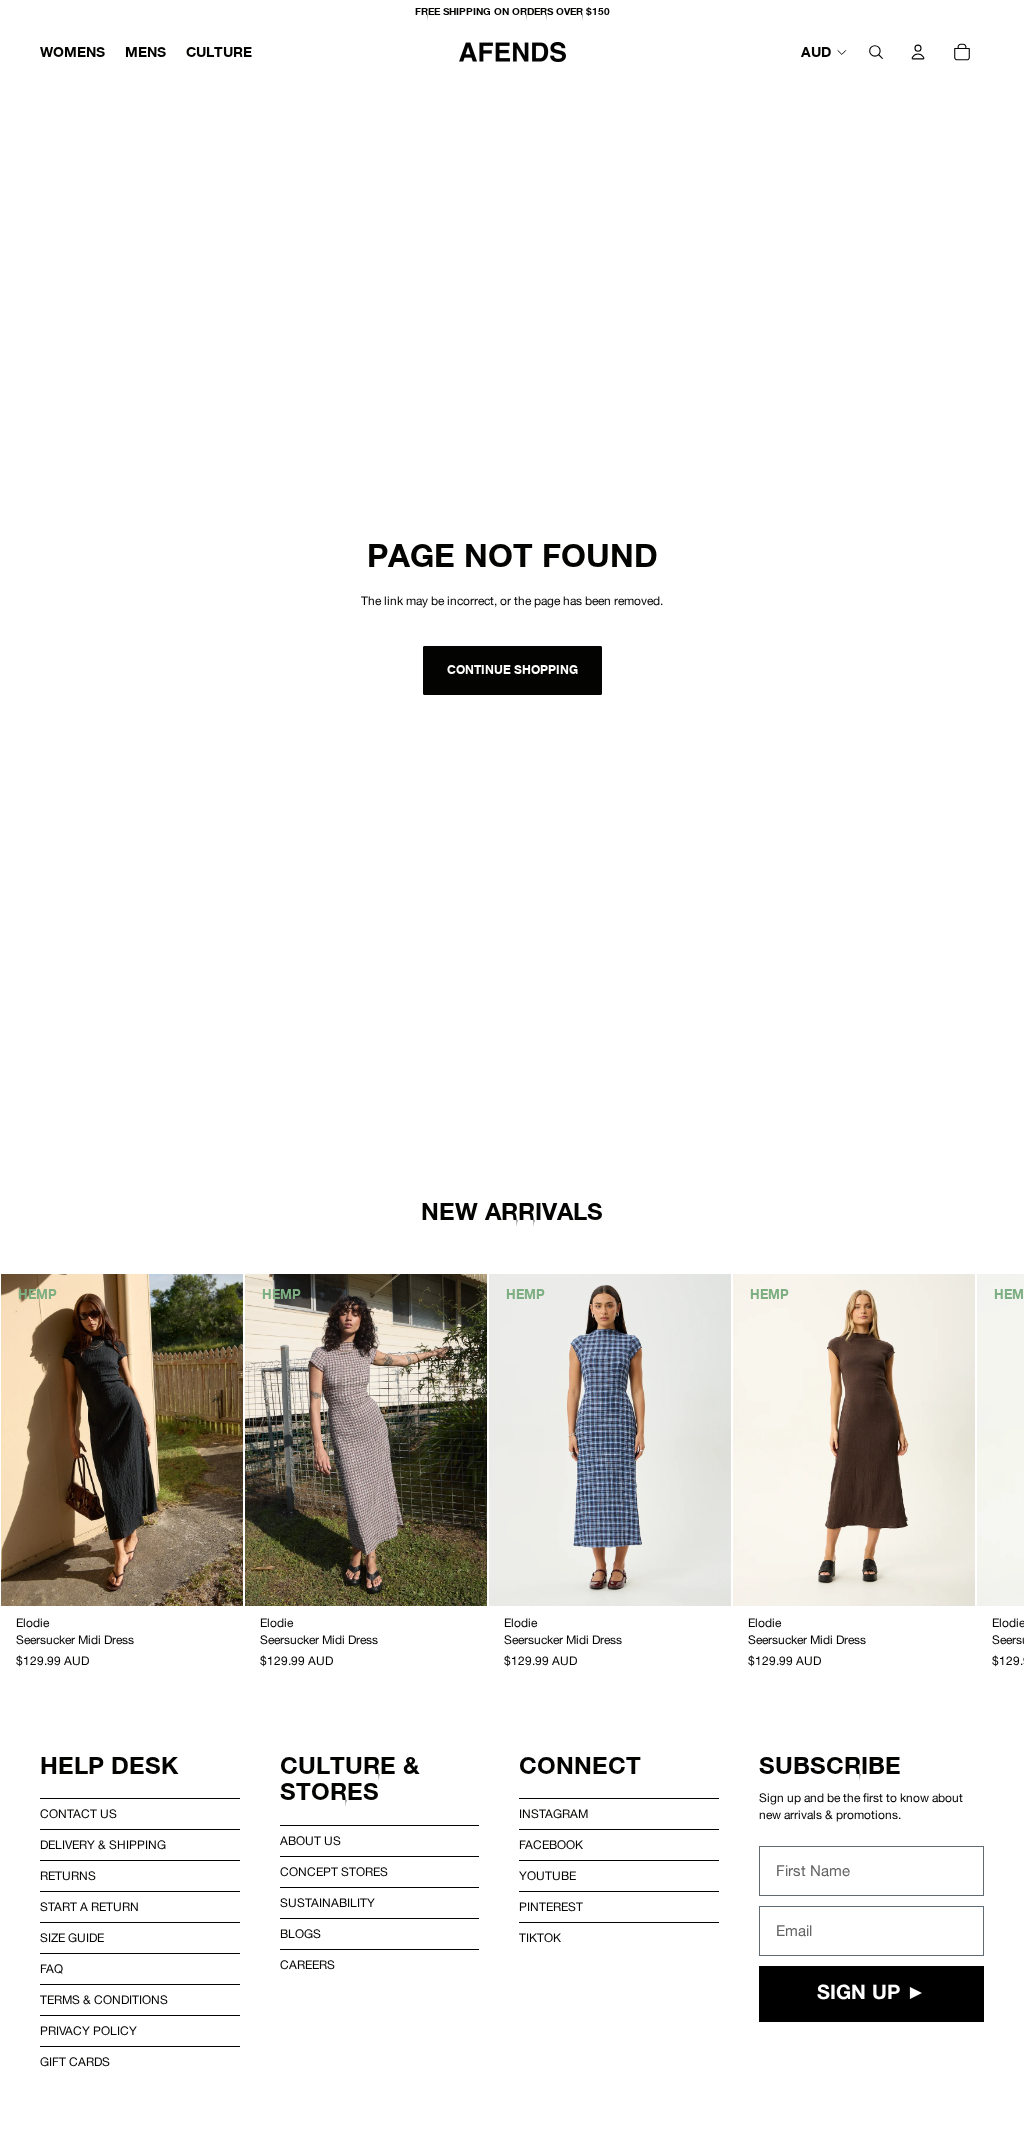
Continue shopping (512, 669)
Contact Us (78, 1814)
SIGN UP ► (871, 1994)
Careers (307, 1965)
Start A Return (89, 1907)
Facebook (551, 1845)
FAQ (51, 1969)
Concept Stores (334, 1872)
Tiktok (540, 1938)
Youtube (547, 1876)
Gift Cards (75, 2062)
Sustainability (327, 1903)
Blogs (300, 1934)
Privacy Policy (88, 2031)
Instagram (553, 1814)
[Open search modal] (876, 52)
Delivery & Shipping (103, 1845)
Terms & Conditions (104, 2000)
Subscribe (830, 1765)
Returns (68, 1876)
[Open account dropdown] (918, 52)
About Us (310, 1841)
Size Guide (72, 1938)
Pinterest (551, 1907)
